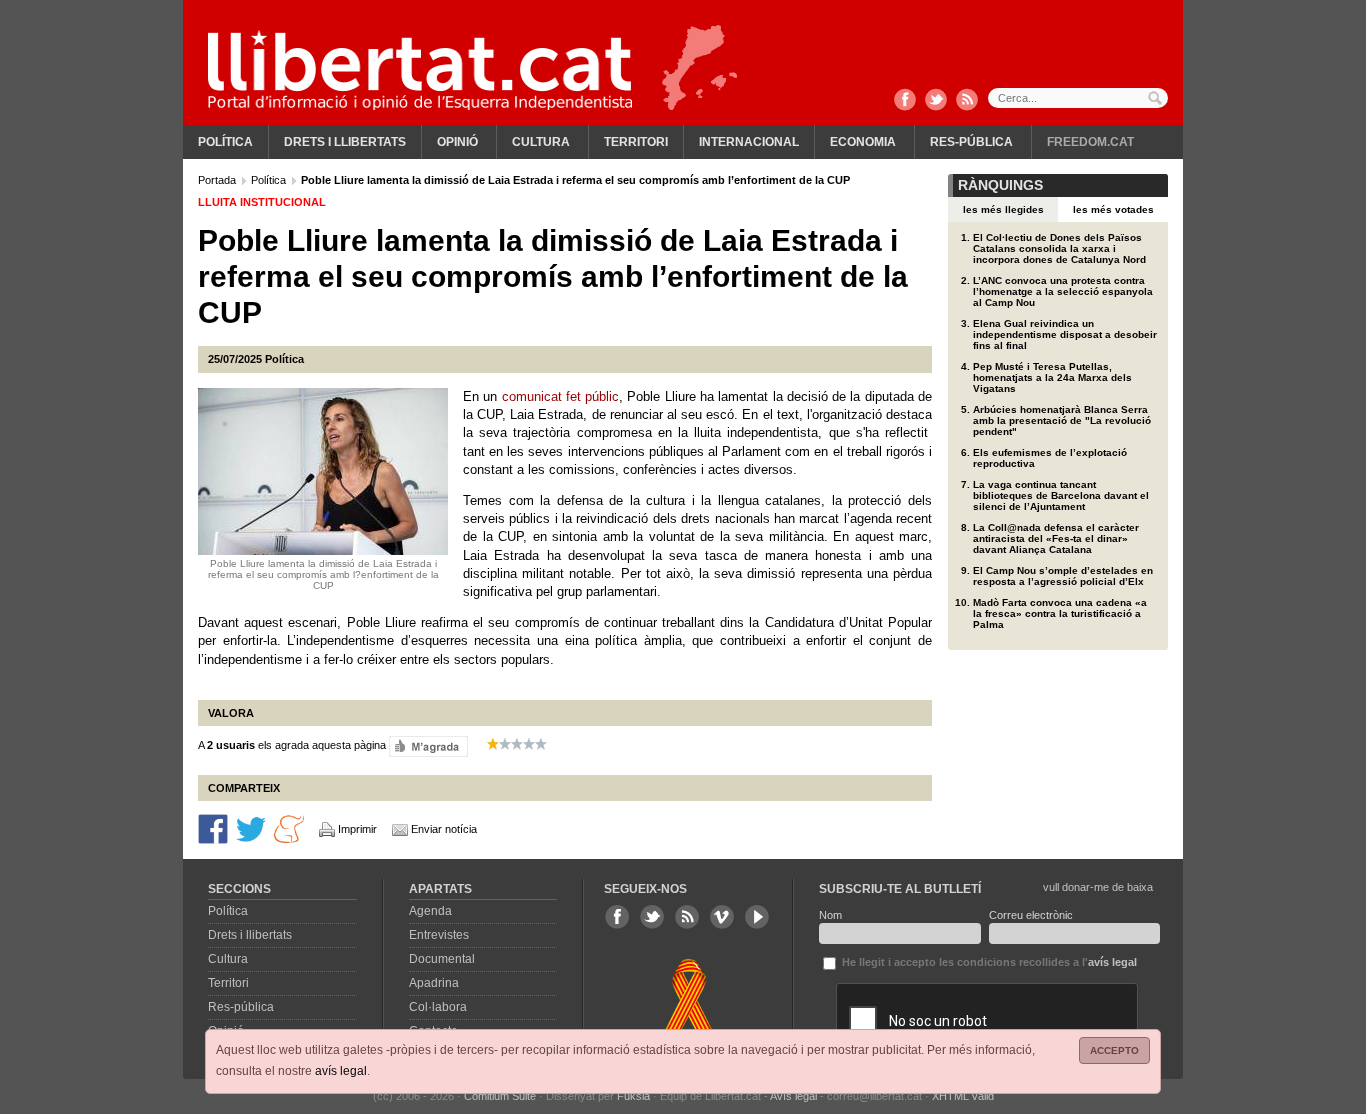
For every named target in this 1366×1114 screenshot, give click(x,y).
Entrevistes (439, 935)
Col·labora (438, 1007)
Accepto (1114, 1050)
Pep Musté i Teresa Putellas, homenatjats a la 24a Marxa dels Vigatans (1052, 377)
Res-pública (971, 142)
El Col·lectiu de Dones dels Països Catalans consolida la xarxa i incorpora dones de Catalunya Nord (1059, 248)
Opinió (457, 142)
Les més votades (1113, 209)
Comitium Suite (500, 1096)
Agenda (430, 911)
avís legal (341, 1071)
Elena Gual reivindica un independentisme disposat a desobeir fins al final (1065, 334)
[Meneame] (289, 828)
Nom (830, 915)
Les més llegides (1003, 209)
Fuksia (633, 1096)
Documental (442, 959)
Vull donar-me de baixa (1098, 887)
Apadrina (434, 983)
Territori (636, 142)
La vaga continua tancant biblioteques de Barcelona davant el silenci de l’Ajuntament (1061, 495)
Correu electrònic (1031, 915)
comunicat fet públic (561, 396)
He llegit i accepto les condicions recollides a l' (988, 962)
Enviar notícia (444, 829)
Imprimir (357, 829)
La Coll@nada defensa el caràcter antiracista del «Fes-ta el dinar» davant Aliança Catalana (1056, 538)
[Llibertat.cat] (420, 70)
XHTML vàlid (963, 1096)
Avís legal (793, 1096)
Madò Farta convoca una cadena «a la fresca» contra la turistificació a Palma (1060, 613)
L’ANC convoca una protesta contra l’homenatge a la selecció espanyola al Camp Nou (1063, 291)
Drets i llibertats (345, 142)
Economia (863, 142)
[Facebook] (905, 101)
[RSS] (967, 101)
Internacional (749, 142)
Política (225, 142)
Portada (218, 180)
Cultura (541, 142)
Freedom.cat (1090, 142)
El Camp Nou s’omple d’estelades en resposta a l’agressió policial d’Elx (1063, 576)
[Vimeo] (722, 917)
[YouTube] (757, 917)
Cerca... (1078, 98)
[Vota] (428, 745)
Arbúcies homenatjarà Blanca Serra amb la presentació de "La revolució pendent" (1062, 420)
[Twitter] (936, 101)
